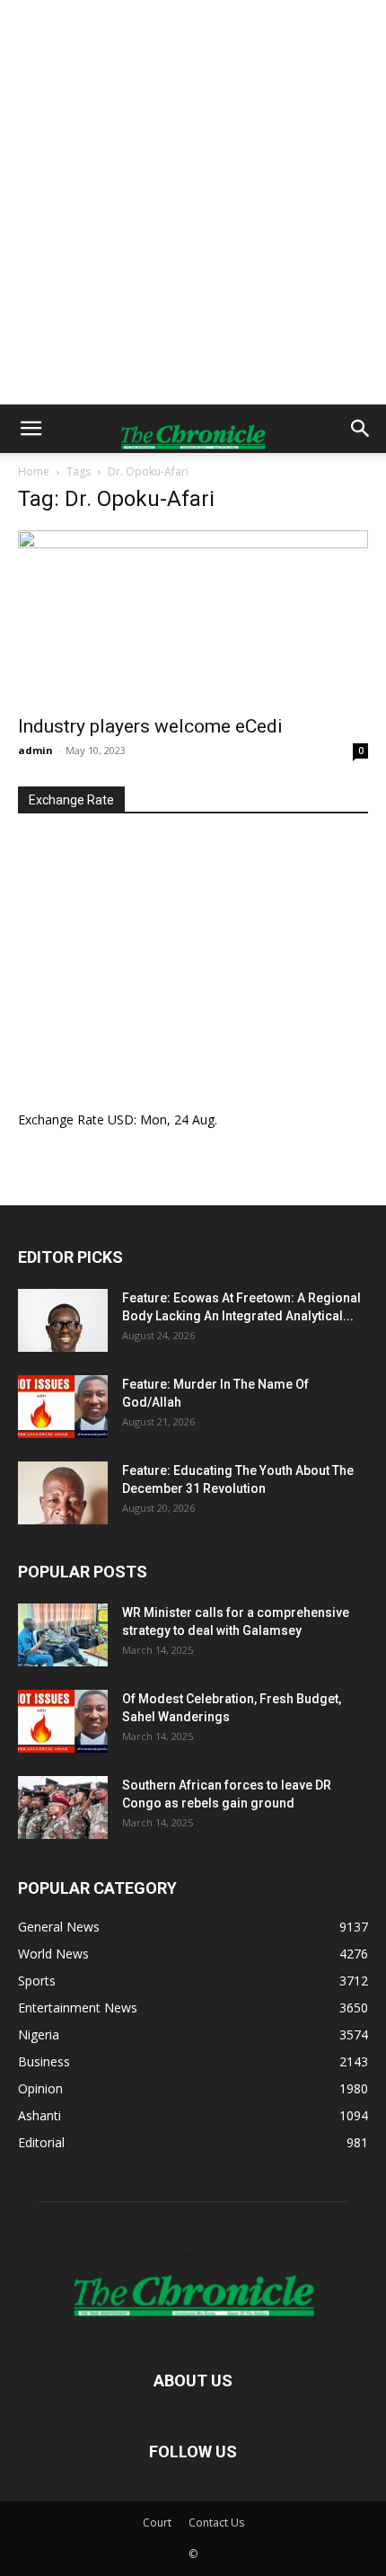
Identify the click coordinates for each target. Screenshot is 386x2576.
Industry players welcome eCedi (150, 726)
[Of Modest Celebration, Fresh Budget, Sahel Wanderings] (63, 1721)
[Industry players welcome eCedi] (193, 617)
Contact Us (216, 2523)
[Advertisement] (193, 202)
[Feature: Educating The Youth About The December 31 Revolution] (63, 1493)
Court (157, 2523)
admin (35, 750)
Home (34, 471)
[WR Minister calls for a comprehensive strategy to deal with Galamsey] (63, 1635)
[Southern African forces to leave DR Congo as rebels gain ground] (63, 1808)
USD (121, 1119)
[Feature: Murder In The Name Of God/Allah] (63, 1407)
